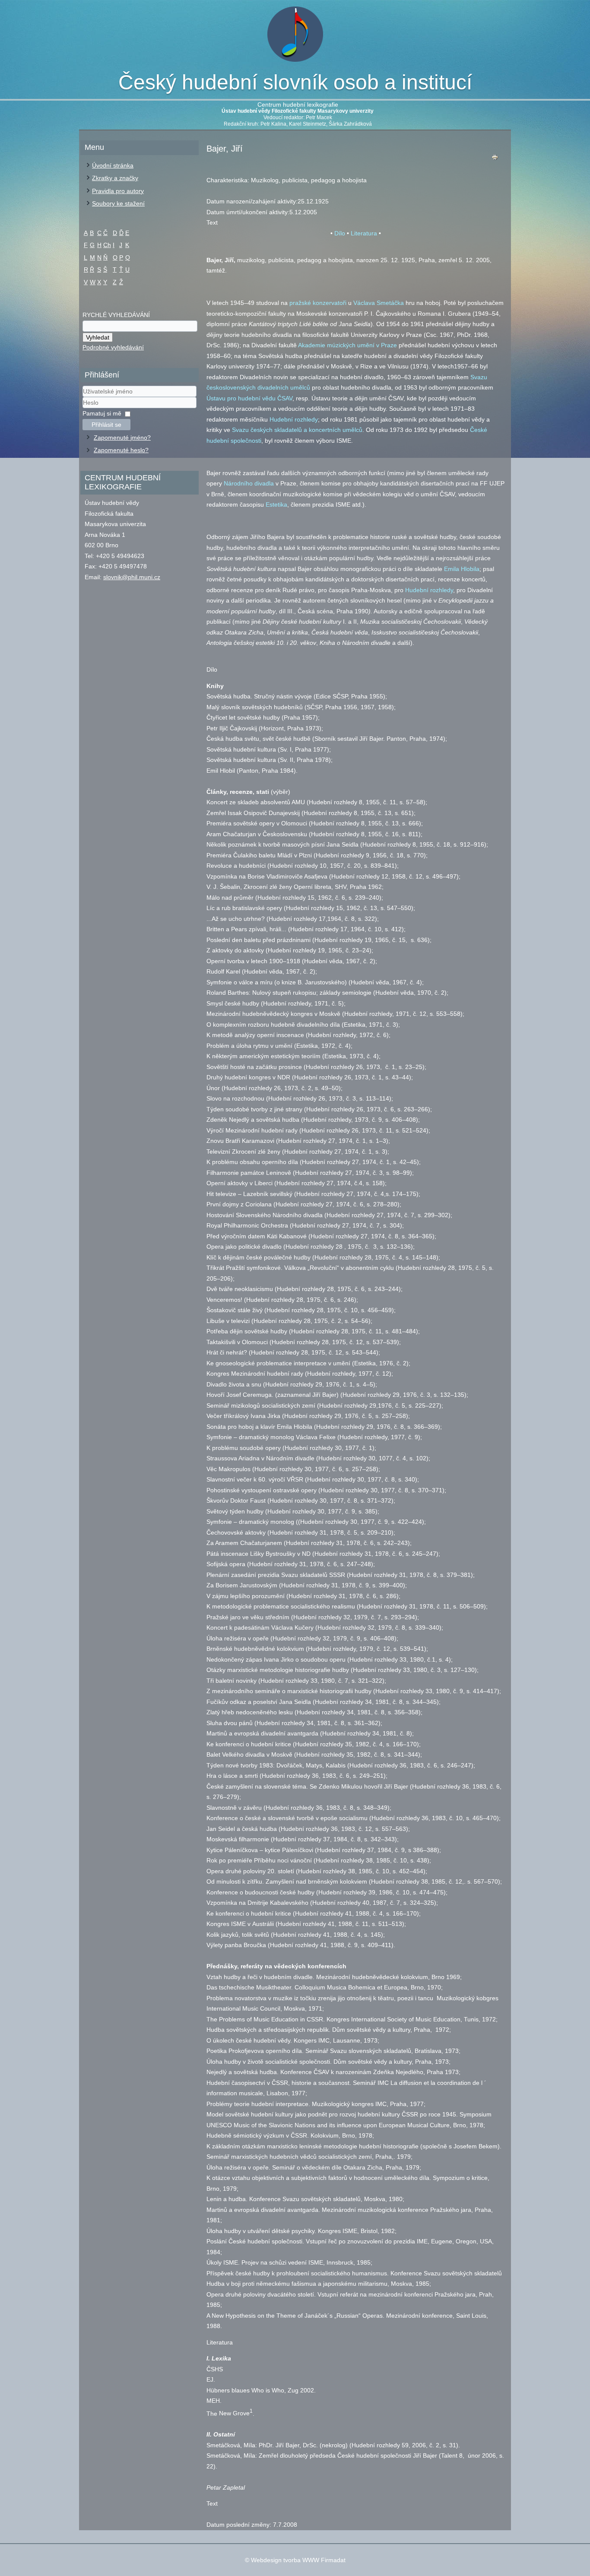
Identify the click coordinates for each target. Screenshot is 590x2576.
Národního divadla (249, 483)
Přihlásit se (106, 425)
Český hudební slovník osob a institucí (295, 82)
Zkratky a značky (115, 178)
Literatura (364, 233)
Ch (107, 245)
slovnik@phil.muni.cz (132, 577)
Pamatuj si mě (102, 413)
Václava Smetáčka (379, 303)
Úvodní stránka (113, 165)
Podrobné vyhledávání (113, 347)
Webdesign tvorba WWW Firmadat (298, 2560)
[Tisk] (495, 159)
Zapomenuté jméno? (122, 438)
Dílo (340, 233)
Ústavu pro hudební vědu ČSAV (249, 398)
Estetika (276, 504)
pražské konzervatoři (318, 303)
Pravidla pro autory (118, 191)
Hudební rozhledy (294, 419)
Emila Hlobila (462, 569)
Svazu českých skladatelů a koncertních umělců (297, 430)
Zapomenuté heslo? (121, 450)
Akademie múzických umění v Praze (347, 345)
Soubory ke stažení (118, 203)
